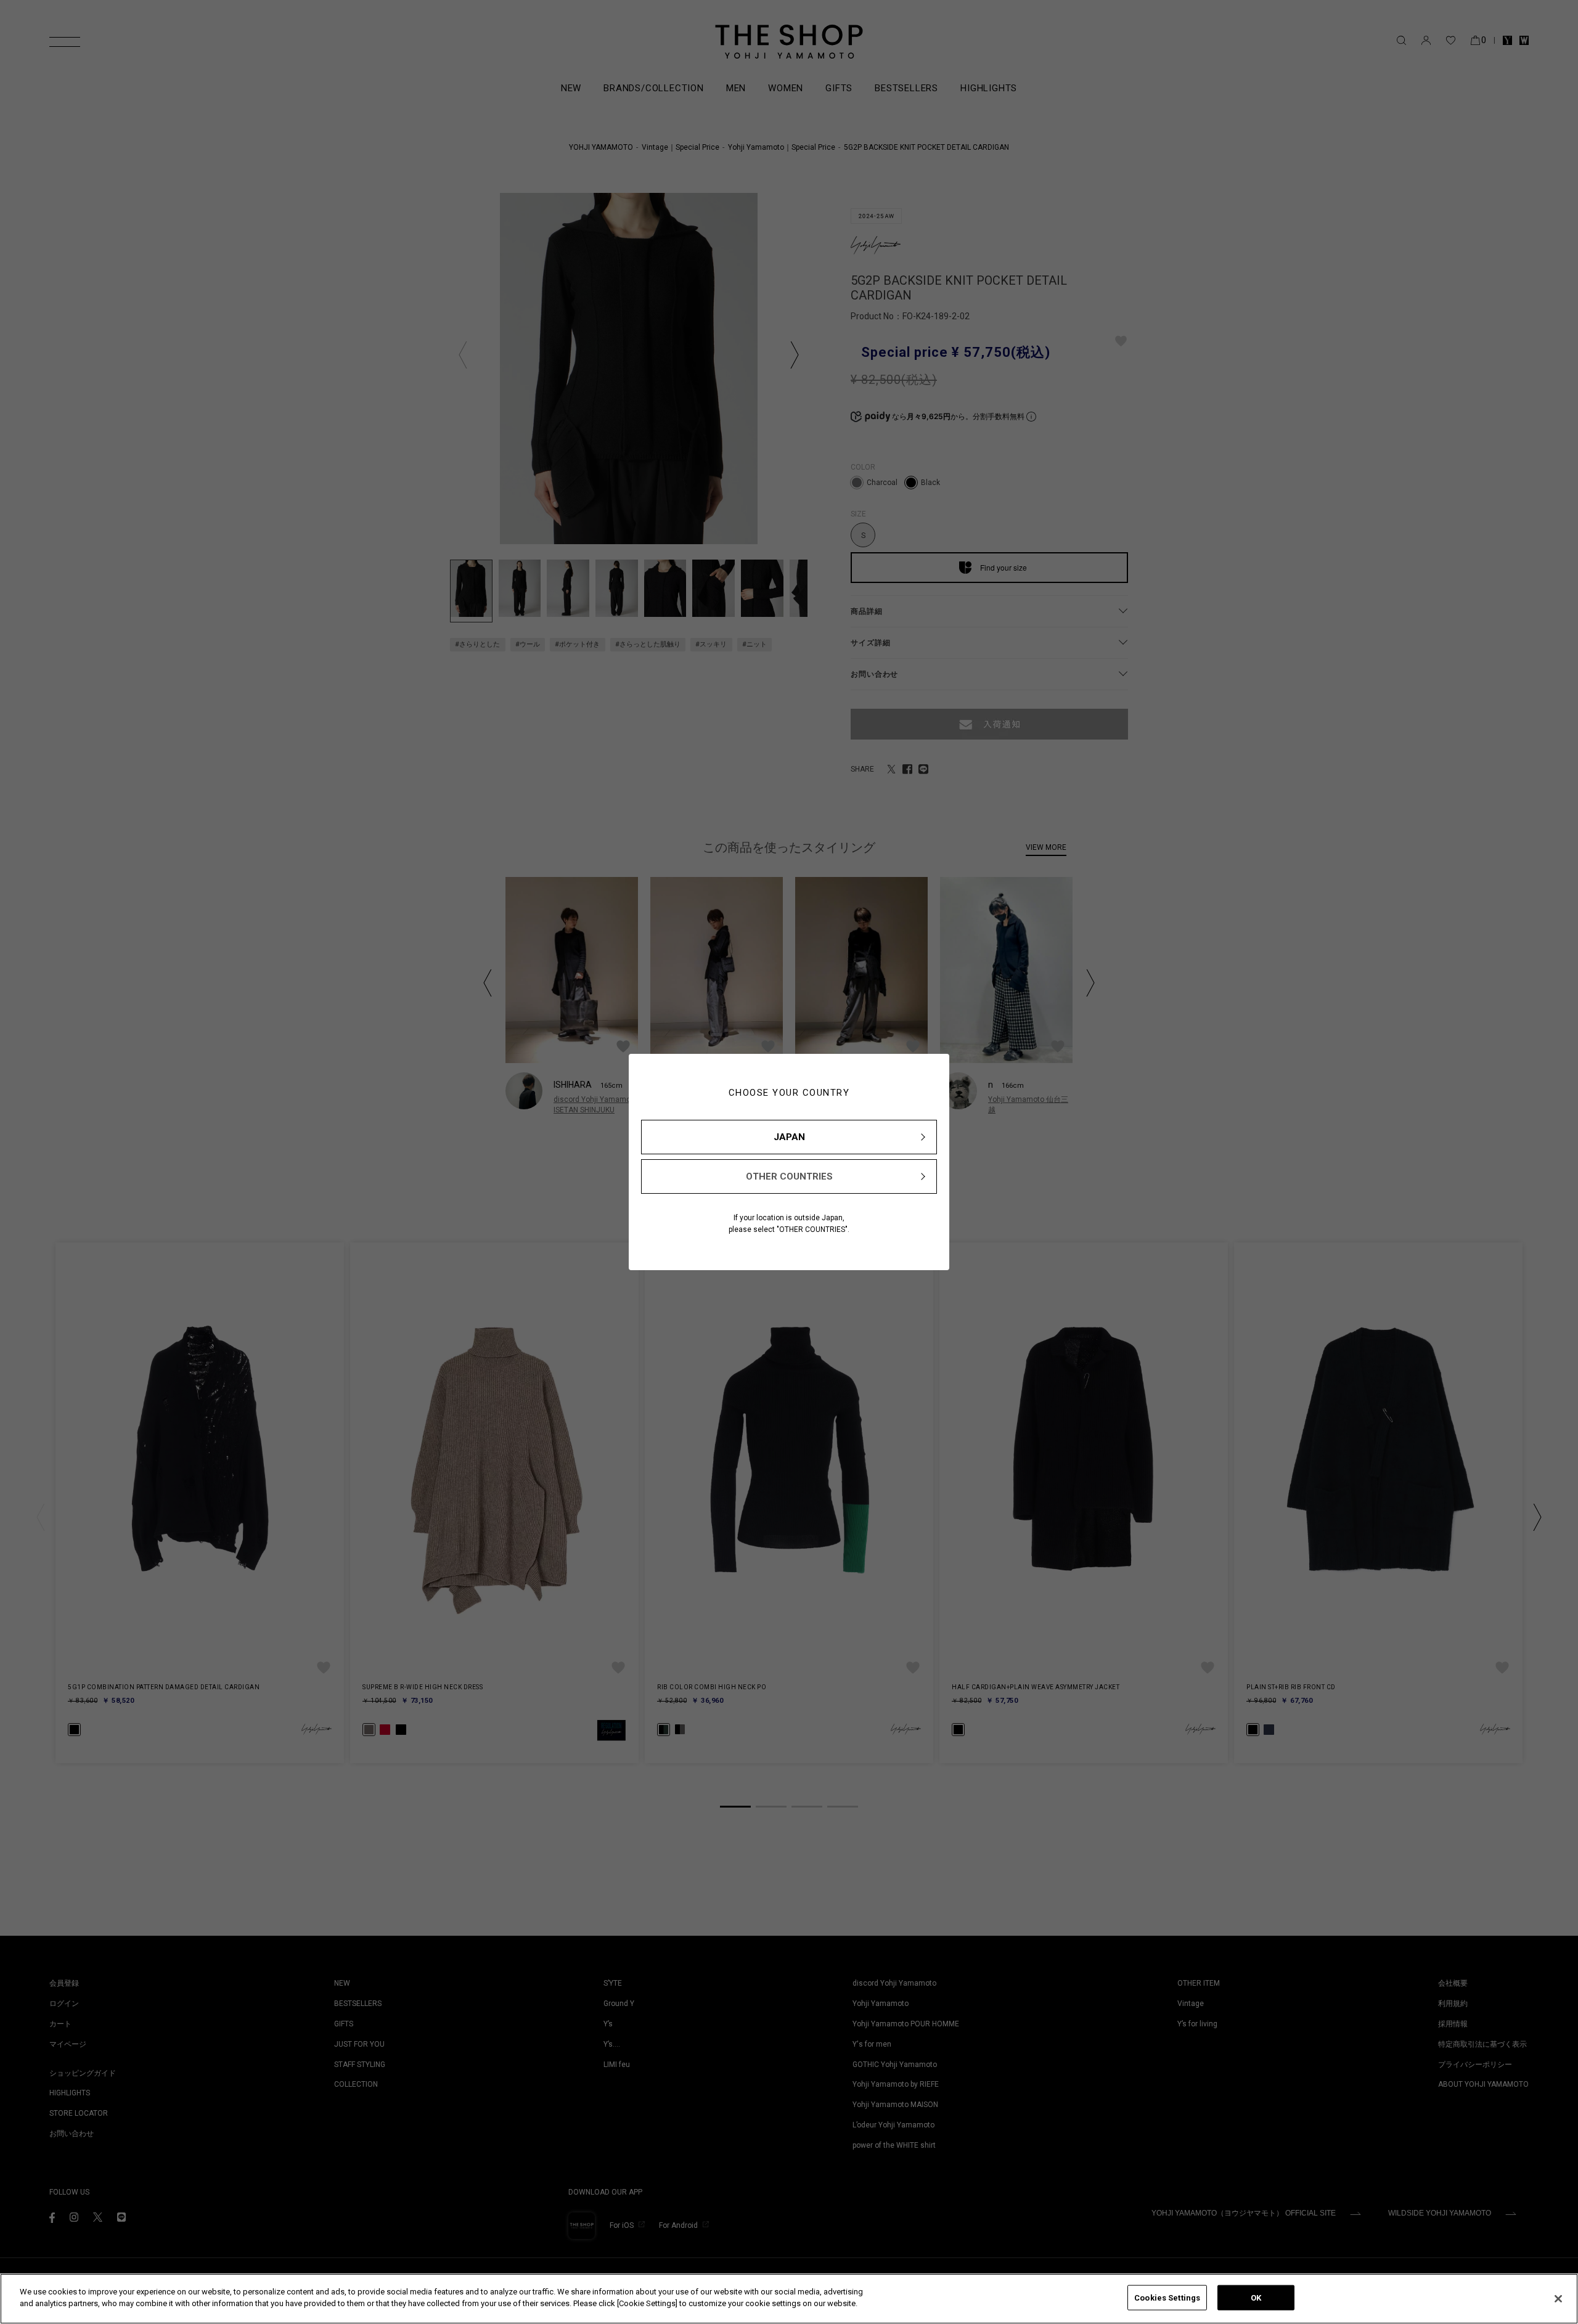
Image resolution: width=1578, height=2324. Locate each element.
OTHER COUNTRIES (789, 1176)
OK (1256, 2298)
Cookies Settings (1167, 2298)
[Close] (1558, 2299)
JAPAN (789, 1137)
